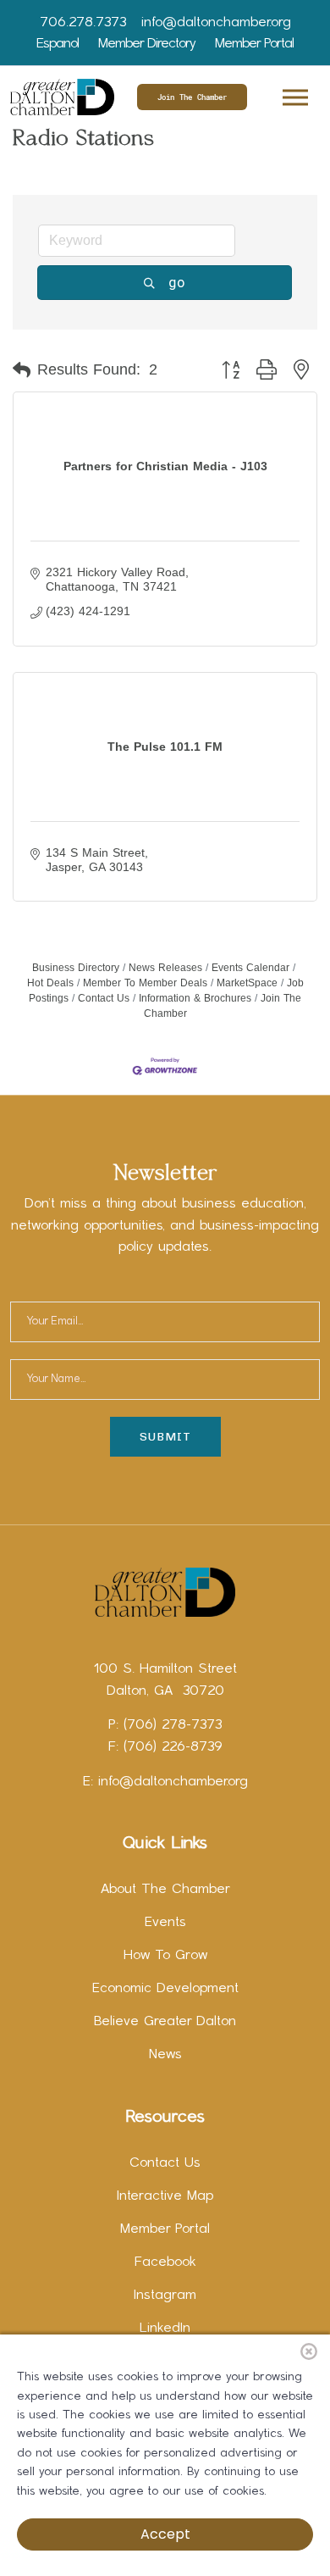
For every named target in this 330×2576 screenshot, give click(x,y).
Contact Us (104, 998)
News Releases (165, 968)
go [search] (177, 282)
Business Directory (76, 968)
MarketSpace (247, 983)
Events (165, 1923)
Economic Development (165, 1989)
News (165, 2055)
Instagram (165, 2296)
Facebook (165, 2262)
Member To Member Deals (145, 983)
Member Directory (147, 44)
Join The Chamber (192, 97)
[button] (294, 94)
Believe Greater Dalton (165, 2022)
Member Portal (254, 44)
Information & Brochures (195, 998)
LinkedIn (165, 2329)
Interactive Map (165, 2196)
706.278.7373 (83, 23)
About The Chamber (165, 1890)
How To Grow (165, 1956)
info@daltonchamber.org (216, 23)
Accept (165, 2534)
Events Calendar (250, 968)
